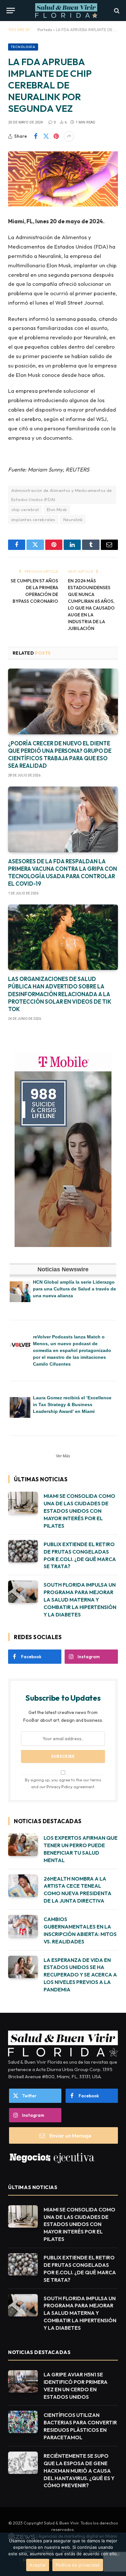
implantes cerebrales (33, 519)
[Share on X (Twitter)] (46, 136)
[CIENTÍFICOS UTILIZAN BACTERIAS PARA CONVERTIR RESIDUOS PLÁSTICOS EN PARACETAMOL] (23, 2422)
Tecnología (23, 47)
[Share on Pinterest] (56, 136)
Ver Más (63, 1456)
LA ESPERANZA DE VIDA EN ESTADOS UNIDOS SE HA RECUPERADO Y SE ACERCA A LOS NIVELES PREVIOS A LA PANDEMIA (80, 1975)
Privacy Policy (59, 1787)
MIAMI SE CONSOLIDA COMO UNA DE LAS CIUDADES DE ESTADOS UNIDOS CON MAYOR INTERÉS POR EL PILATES (79, 1511)
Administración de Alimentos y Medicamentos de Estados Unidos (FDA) (62, 495)
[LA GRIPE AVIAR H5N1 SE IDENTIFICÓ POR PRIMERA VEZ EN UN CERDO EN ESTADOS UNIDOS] (23, 2381)
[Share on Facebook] (36, 136)
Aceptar (38, 2565)
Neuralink (73, 519)
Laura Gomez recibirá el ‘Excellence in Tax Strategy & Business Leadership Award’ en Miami (72, 1405)
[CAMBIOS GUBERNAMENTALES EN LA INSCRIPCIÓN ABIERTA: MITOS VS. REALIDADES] (23, 1926)
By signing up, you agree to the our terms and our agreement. (63, 1783)
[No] (118, 2554)
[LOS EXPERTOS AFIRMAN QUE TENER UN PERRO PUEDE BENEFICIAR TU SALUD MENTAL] (23, 1845)
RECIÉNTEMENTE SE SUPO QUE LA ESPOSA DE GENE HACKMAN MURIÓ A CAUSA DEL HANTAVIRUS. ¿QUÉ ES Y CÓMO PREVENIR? (79, 2471)
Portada (45, 30)
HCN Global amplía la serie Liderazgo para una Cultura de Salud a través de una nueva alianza (74, 1289)
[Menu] (11, 11)
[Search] (116, 11)
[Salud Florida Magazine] (66, 11)
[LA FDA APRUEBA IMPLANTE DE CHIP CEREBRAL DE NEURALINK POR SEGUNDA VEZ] (63, 179)
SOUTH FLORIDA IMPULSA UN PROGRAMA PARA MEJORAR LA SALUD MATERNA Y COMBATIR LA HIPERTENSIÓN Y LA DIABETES (80, 1600)
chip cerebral (25, 509)
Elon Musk (57, 509)
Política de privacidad (78, 2565)
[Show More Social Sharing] (69, 136)
